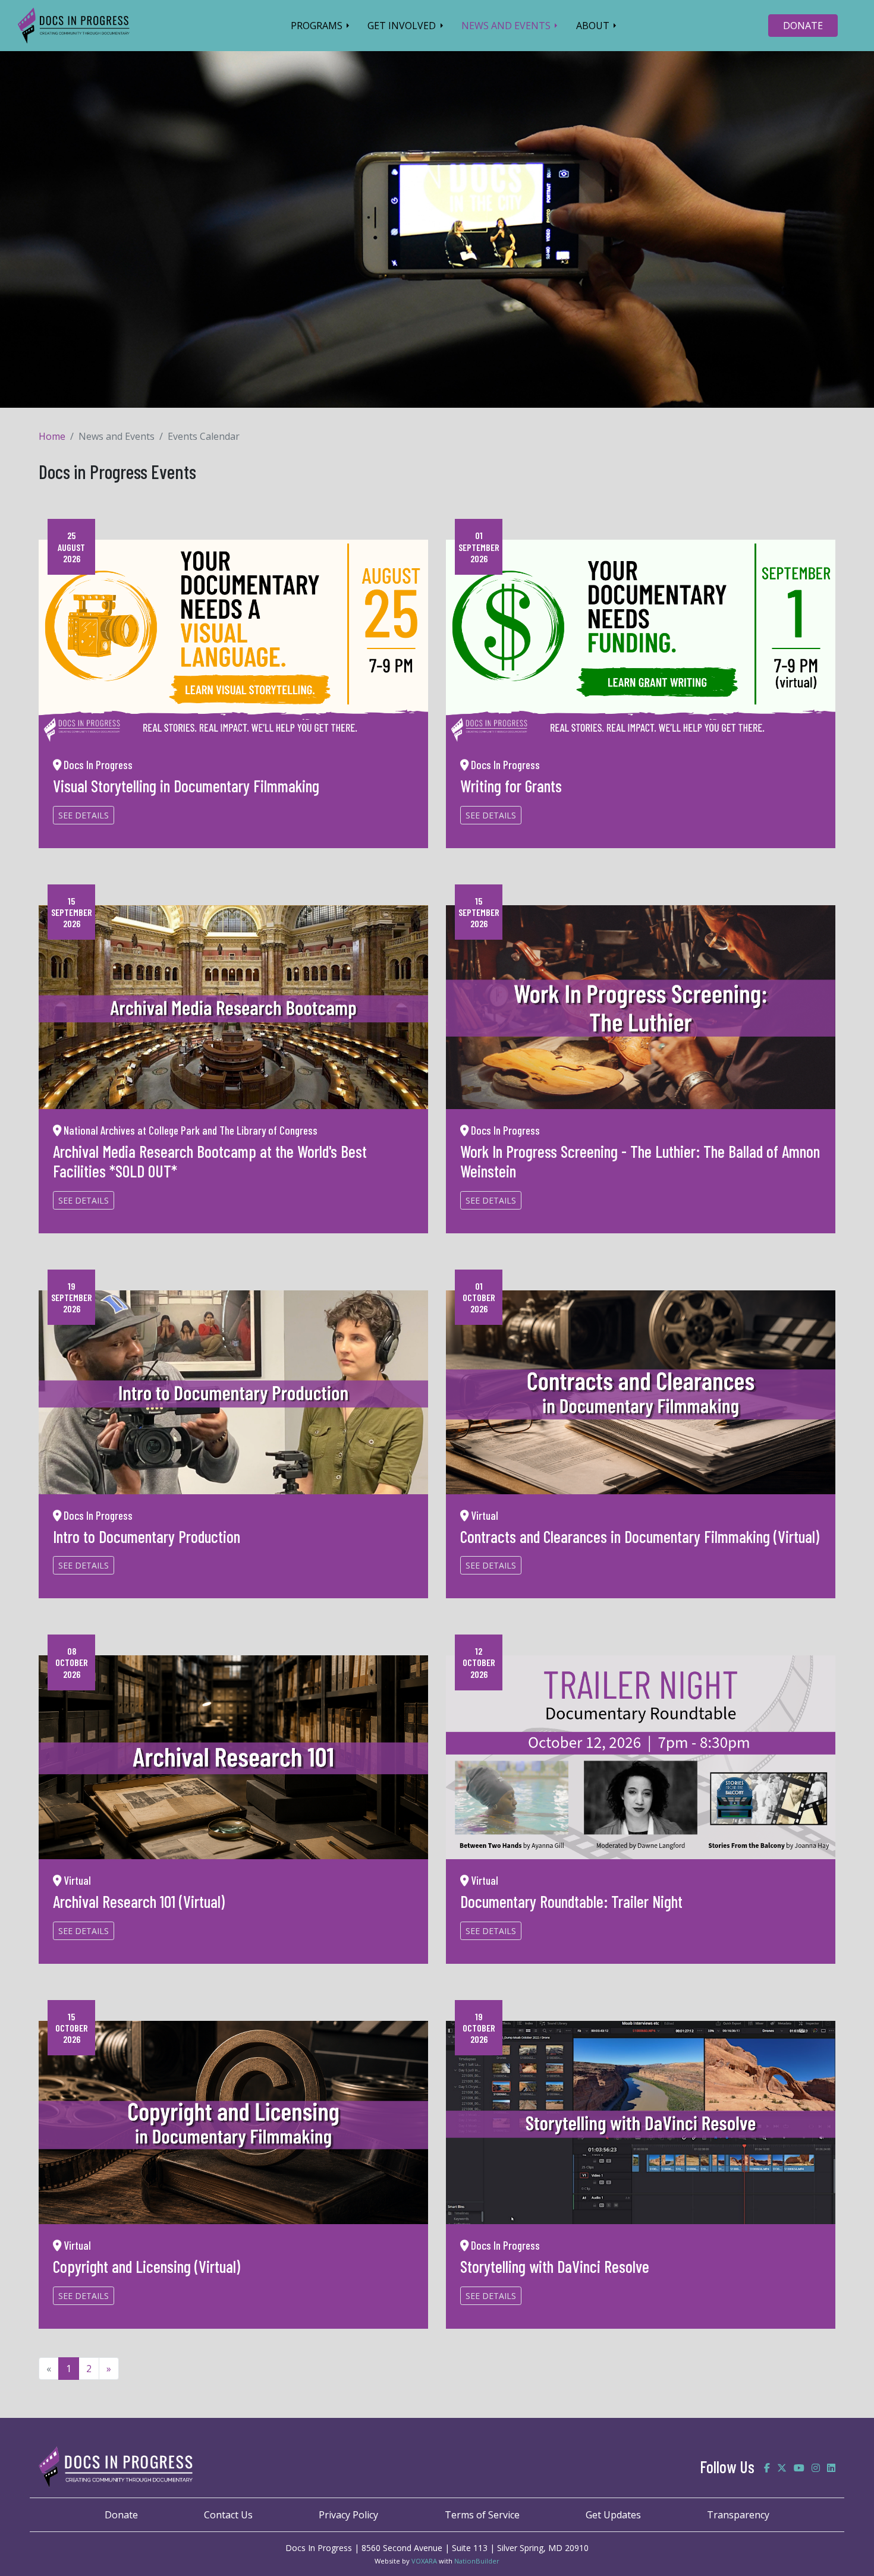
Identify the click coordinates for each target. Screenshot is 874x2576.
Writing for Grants (511, 786)
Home (52, 436)
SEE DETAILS (84, 815)
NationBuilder (477, 2561)
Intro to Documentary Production (147, 1536)
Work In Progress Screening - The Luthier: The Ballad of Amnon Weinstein (640, 1161)
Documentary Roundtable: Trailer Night (571, 1901)
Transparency (738, 2515)
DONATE (803, 26)
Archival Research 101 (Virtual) (139, 1901)
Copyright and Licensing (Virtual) (147, 2266)
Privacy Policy (348, 2515)
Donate (121, 2515)
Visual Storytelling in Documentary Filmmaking (186, 786)
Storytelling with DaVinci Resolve (555, 2266)
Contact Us (228, 2515)
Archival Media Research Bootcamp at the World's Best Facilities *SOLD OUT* (210, 1161)
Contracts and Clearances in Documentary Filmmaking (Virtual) (640, 1536)
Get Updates (613, 2515)
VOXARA (424, 2561)
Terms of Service (482, 2515)
